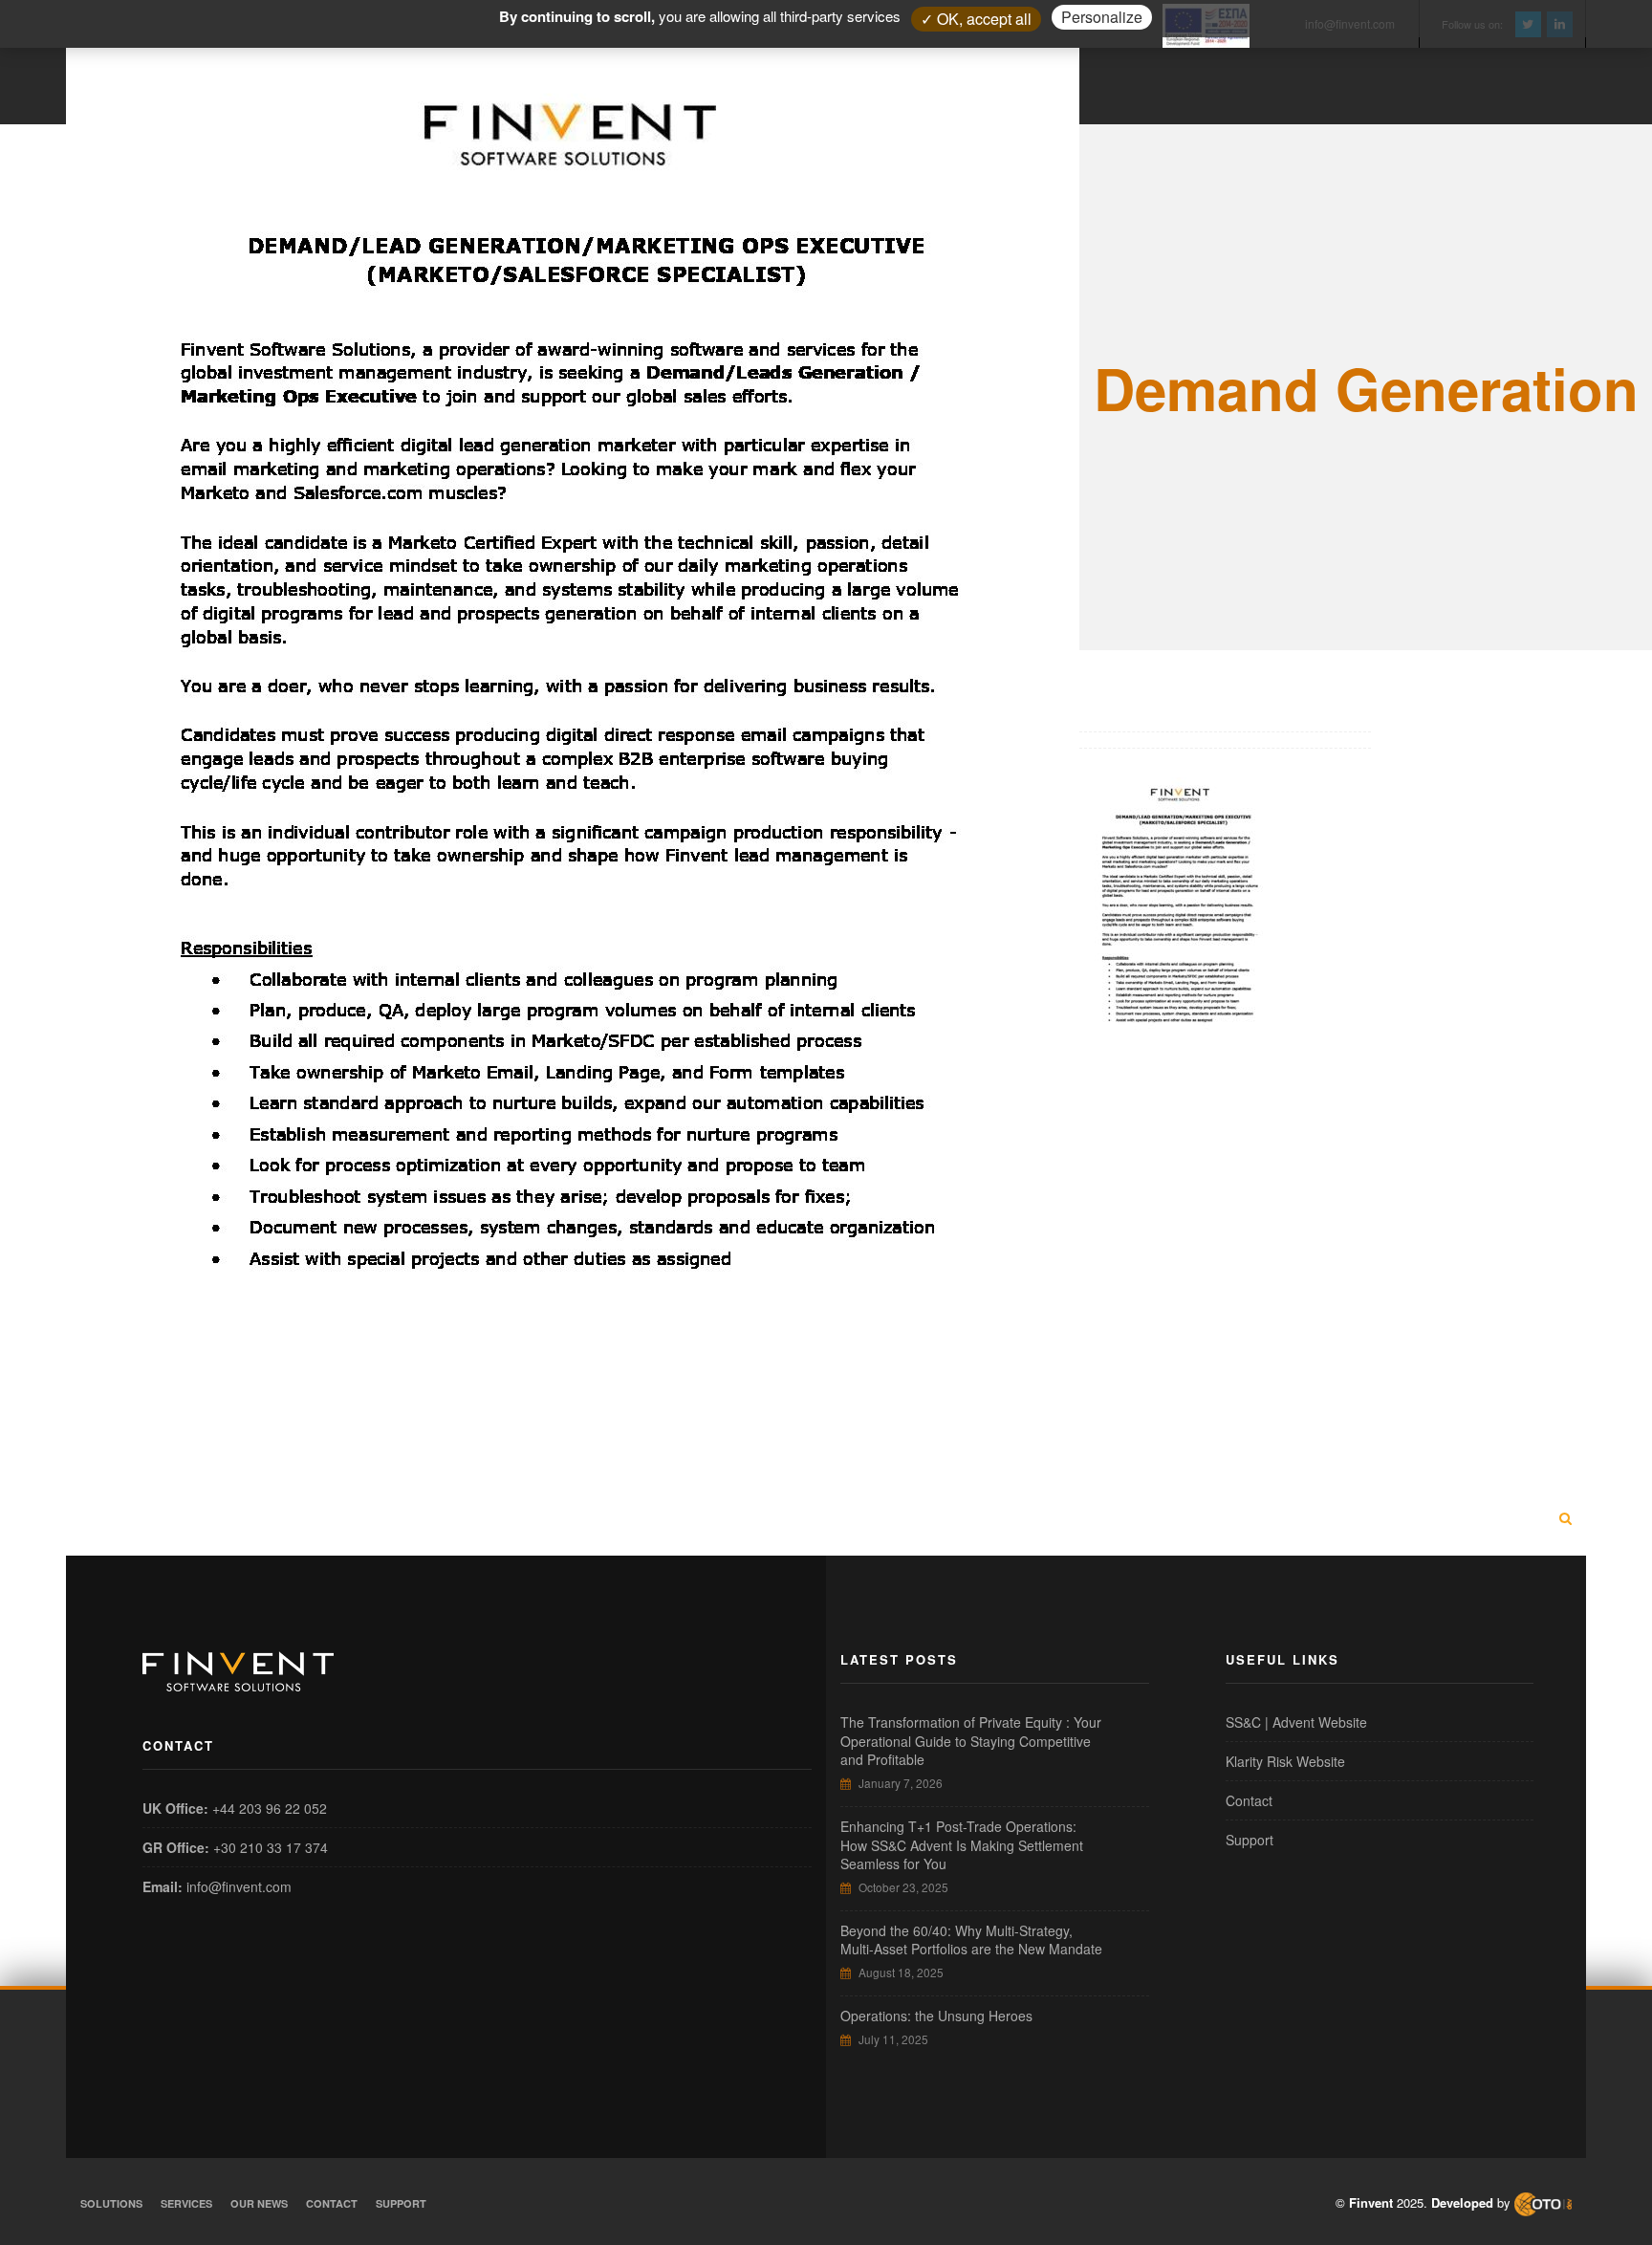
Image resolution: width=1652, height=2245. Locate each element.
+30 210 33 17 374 (271, 1847)
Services (186, 2203)
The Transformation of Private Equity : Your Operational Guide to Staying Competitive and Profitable (971, 1741)
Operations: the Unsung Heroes (936, 2016)
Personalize (1102, 17)
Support (1250, 1840)
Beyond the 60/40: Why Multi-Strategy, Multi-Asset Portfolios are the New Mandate (971, 1940)
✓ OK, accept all (976, 19)
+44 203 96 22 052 (270, 1808)
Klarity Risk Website (1285, 1761)
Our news (259, 2203)
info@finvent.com (239, 1886)
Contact (1249, 1800)
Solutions (111, 2203)
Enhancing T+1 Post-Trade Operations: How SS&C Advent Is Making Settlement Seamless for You (962, 1845)
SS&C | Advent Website (1296, 1722)
